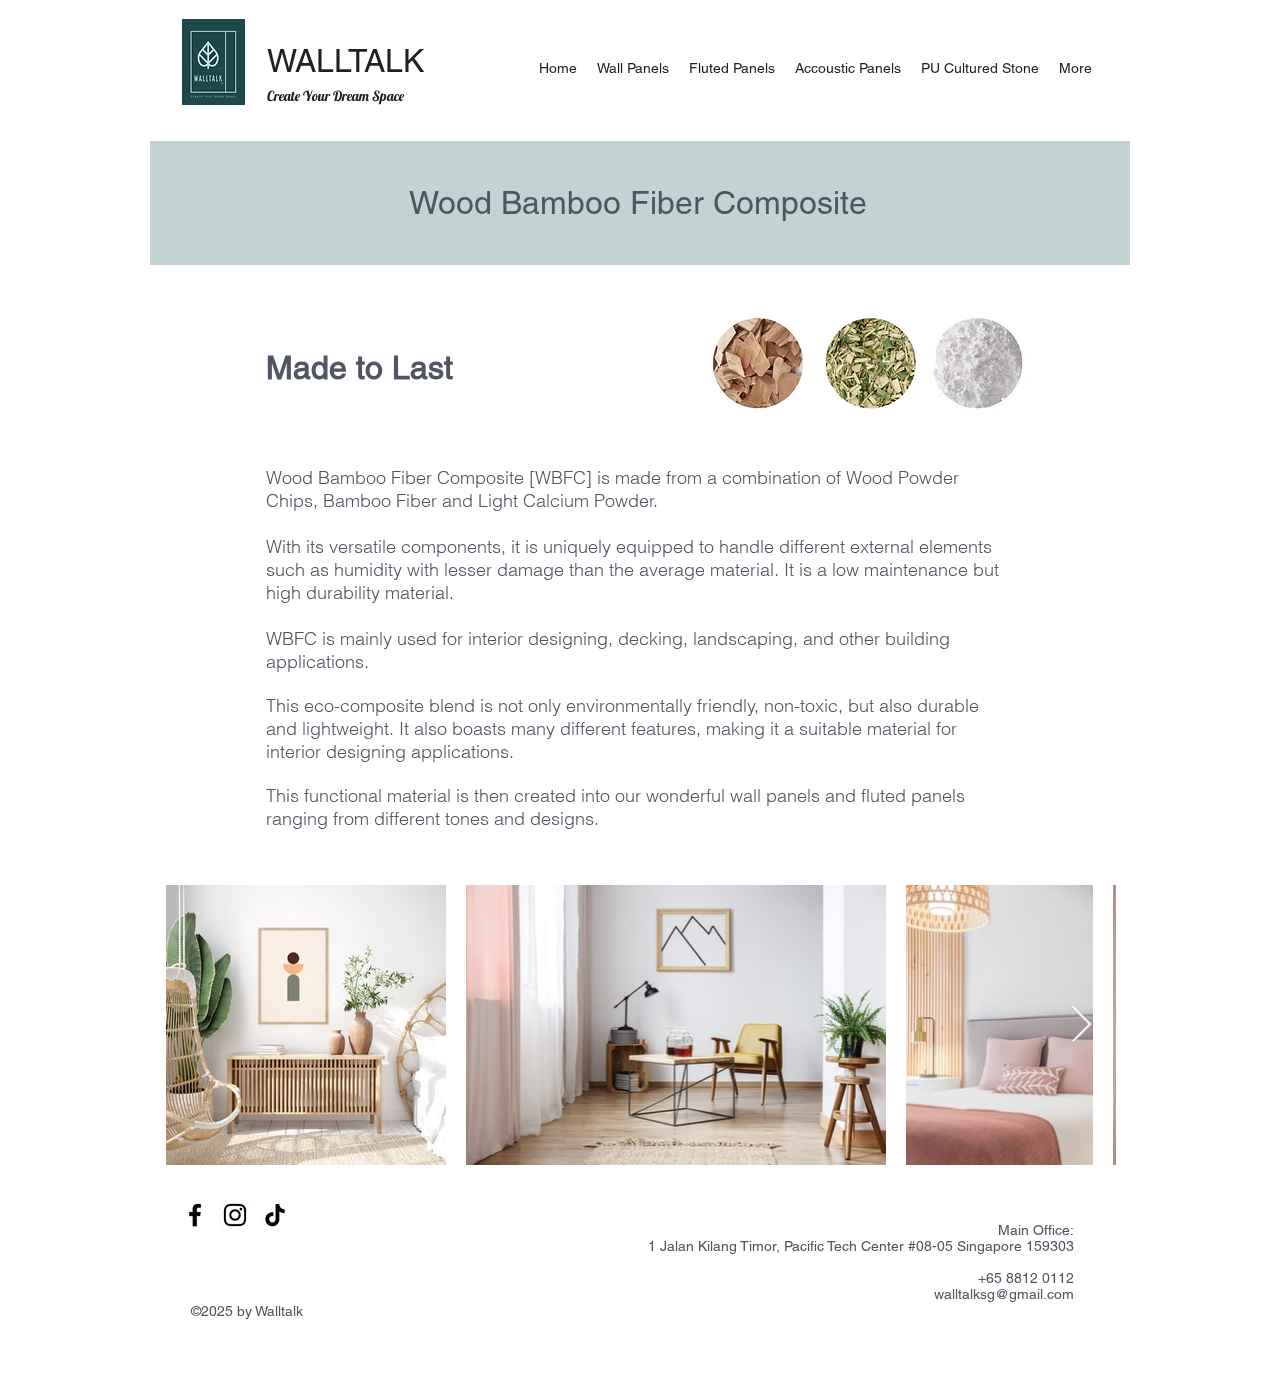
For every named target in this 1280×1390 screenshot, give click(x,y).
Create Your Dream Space (335, 96)
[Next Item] (1081, 1025)
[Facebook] (195, 1215)
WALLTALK (345, 60)
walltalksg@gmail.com (1004, 1294)
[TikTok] (275, 1215)
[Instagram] (235, 1215)
